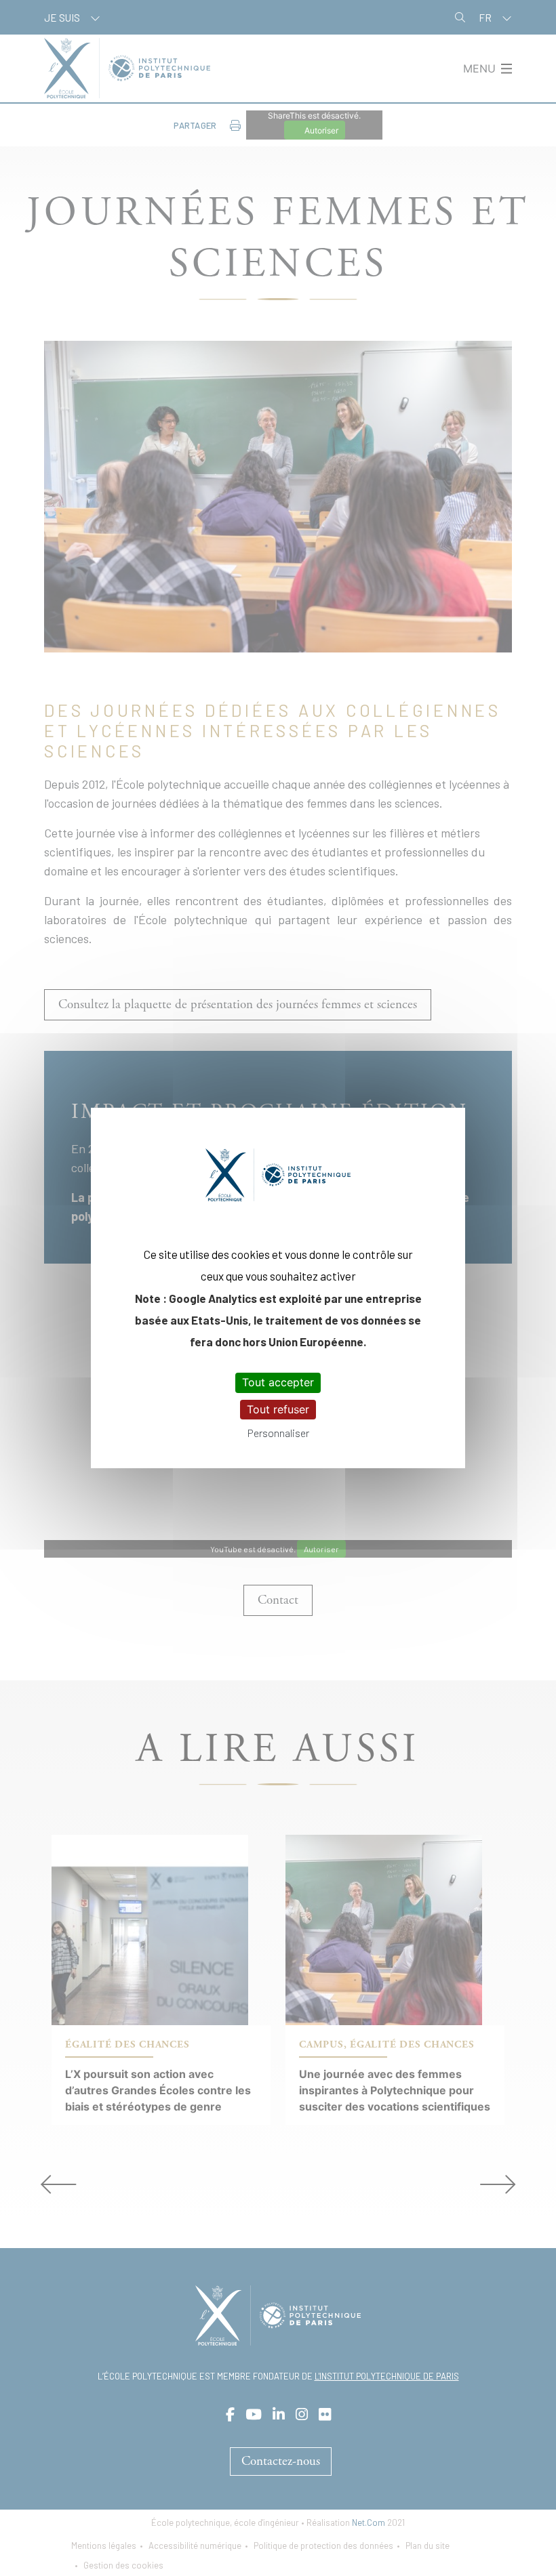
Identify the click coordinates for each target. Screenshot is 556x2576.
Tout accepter (278, 1382)
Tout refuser (278, 1409)
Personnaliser (278, 1433)
